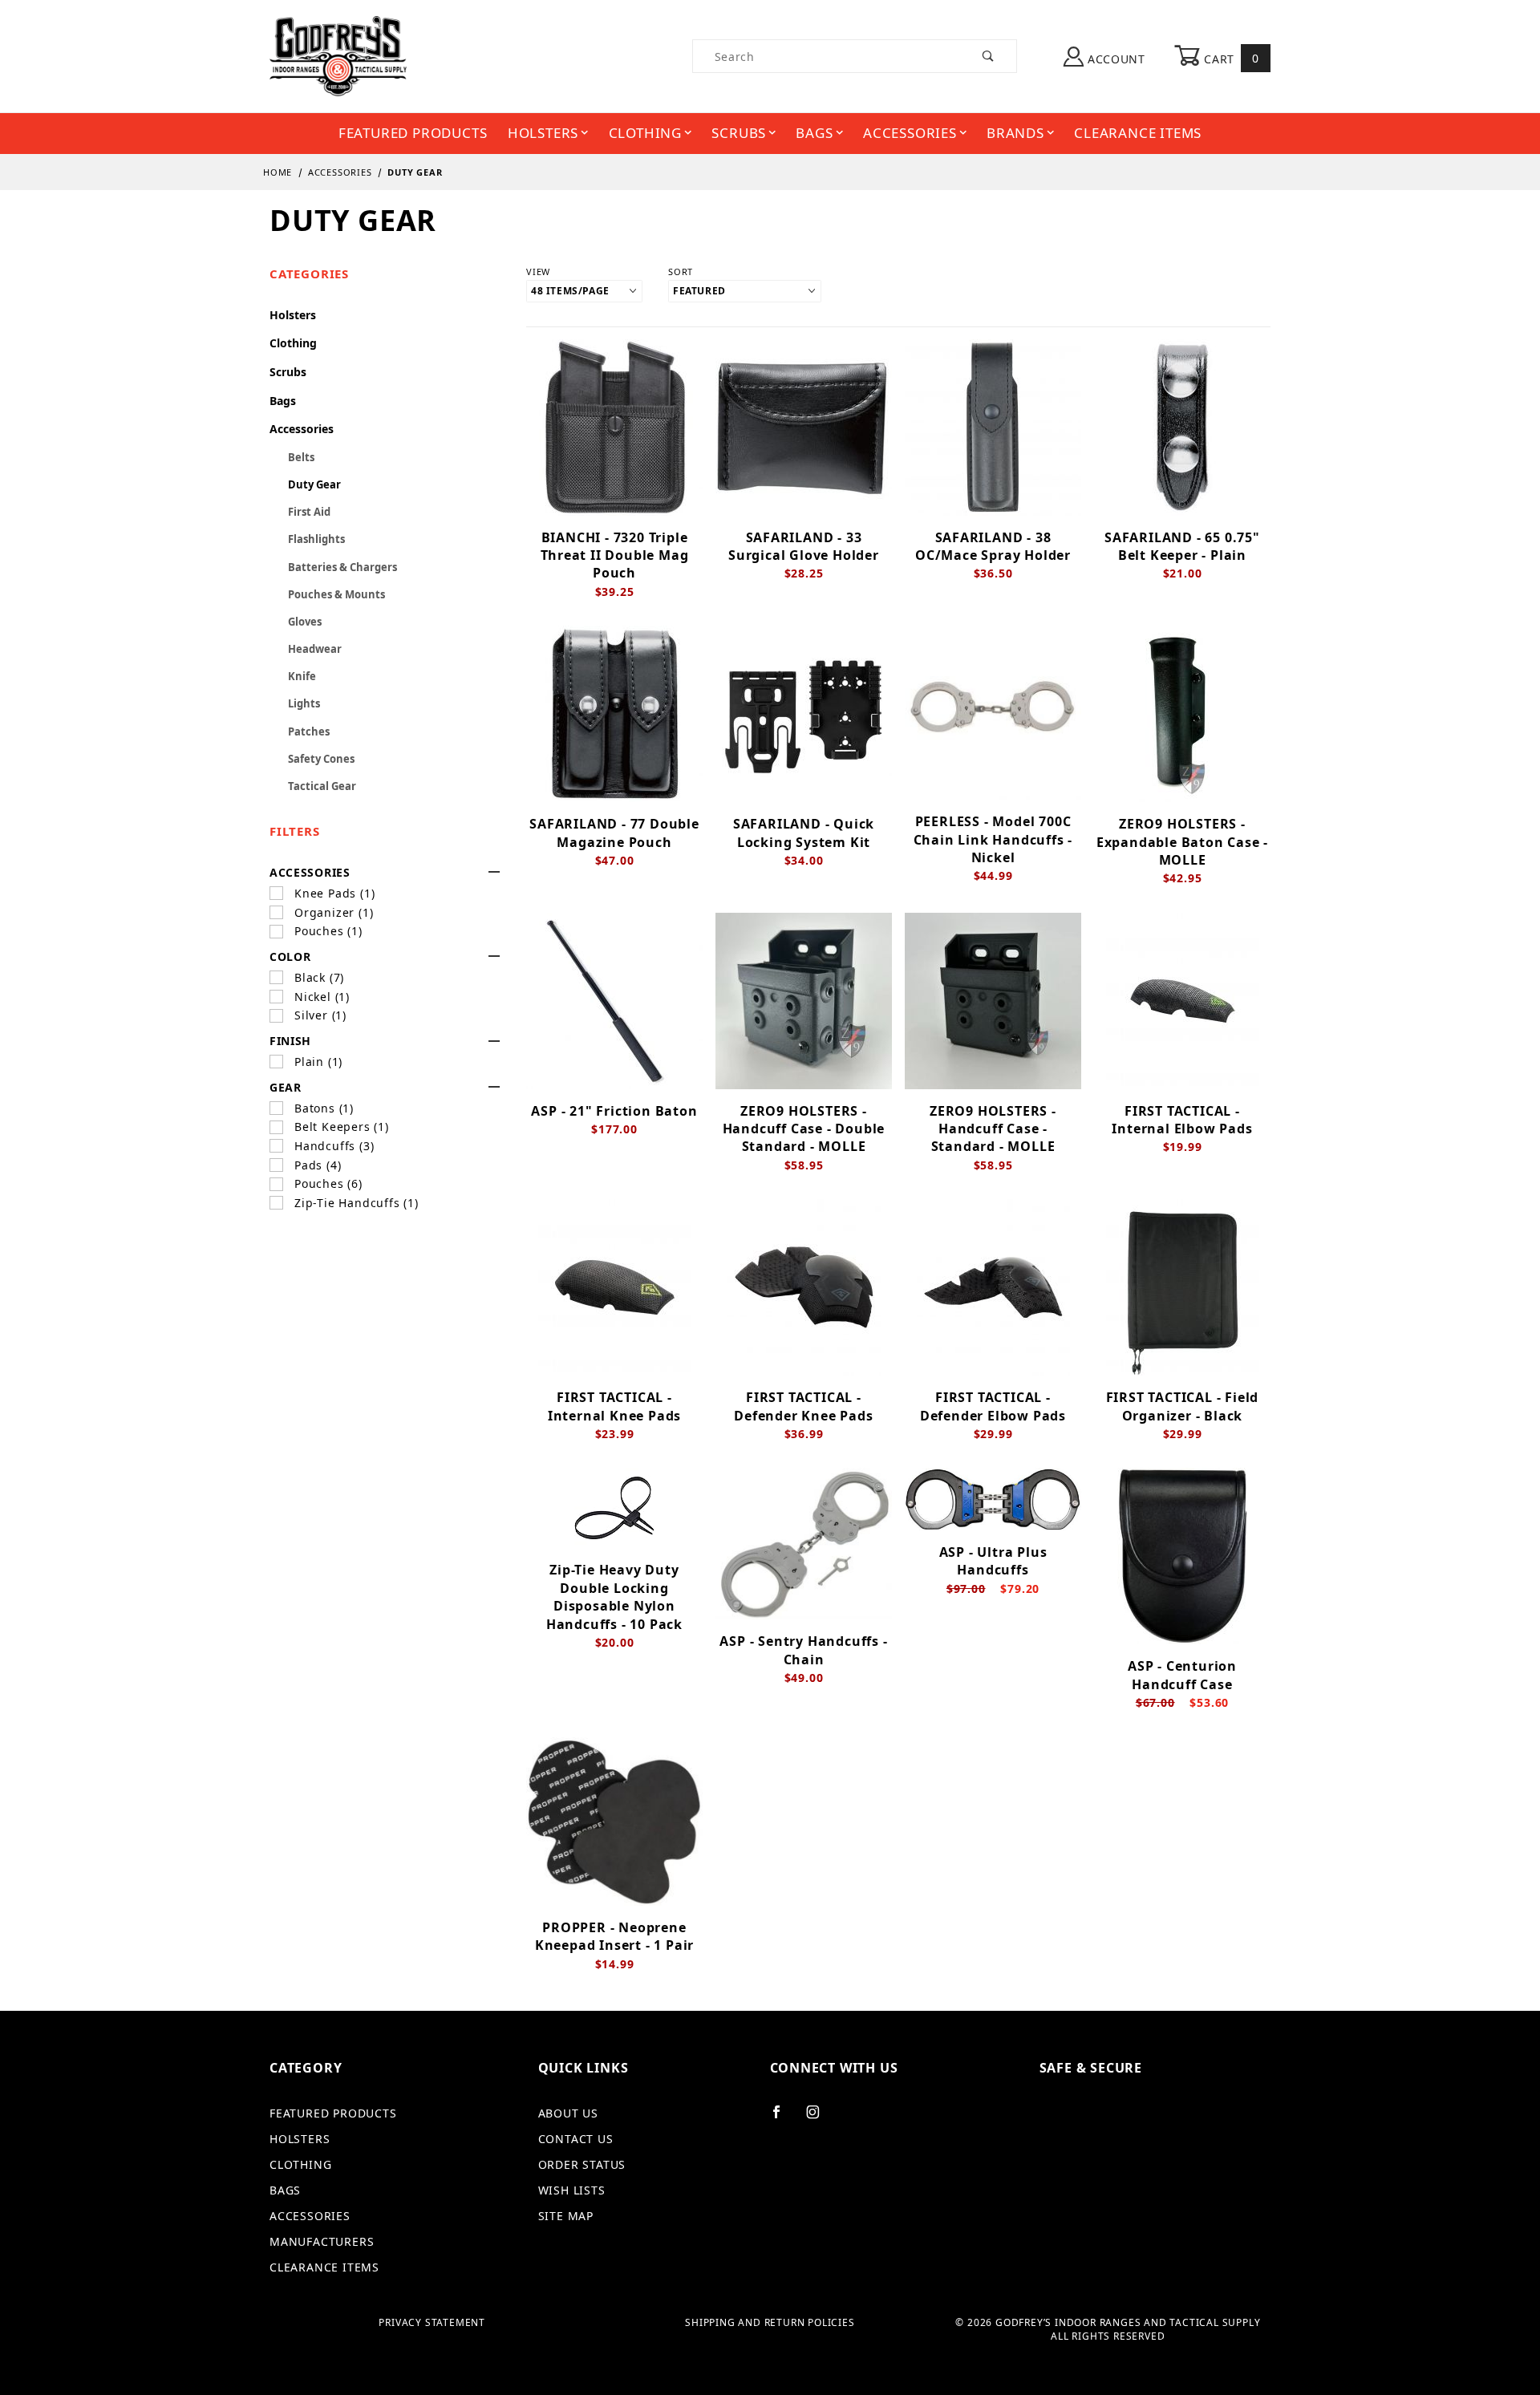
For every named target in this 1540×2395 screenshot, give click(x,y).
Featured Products (413, 133)
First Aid (309, 512)
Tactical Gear (322, 786)
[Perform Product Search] (989, 56)
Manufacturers (322, 2241)
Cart (1230, 58)
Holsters (543, 133)
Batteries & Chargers (342, 567)
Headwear (315, 649)
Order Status (582, 2164)
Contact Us (576, 2139)
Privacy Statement (432, 2323)
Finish (290, 1041)
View (538, 272)
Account (1114, 59)
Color (290, 956)
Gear (286, 1087)
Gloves (305, 622)
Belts (301, 457)
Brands (1015, 133)
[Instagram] (820, 2118)
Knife (302, 676)
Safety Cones (321, 759)
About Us (568, 2113)
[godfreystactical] (338, 55)
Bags (814, 133)
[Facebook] (783, 2118)
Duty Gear (314, 484)
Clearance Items (1138, 133)
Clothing (645, 133)
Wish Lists (572, 2190)
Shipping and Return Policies (770, 2323)
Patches (309, 731)
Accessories (910, 133)
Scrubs (739, 133)
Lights (304, 703)
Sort (681, 272)
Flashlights (316, 539)
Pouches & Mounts (336, 594)
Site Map (566, 2216)
